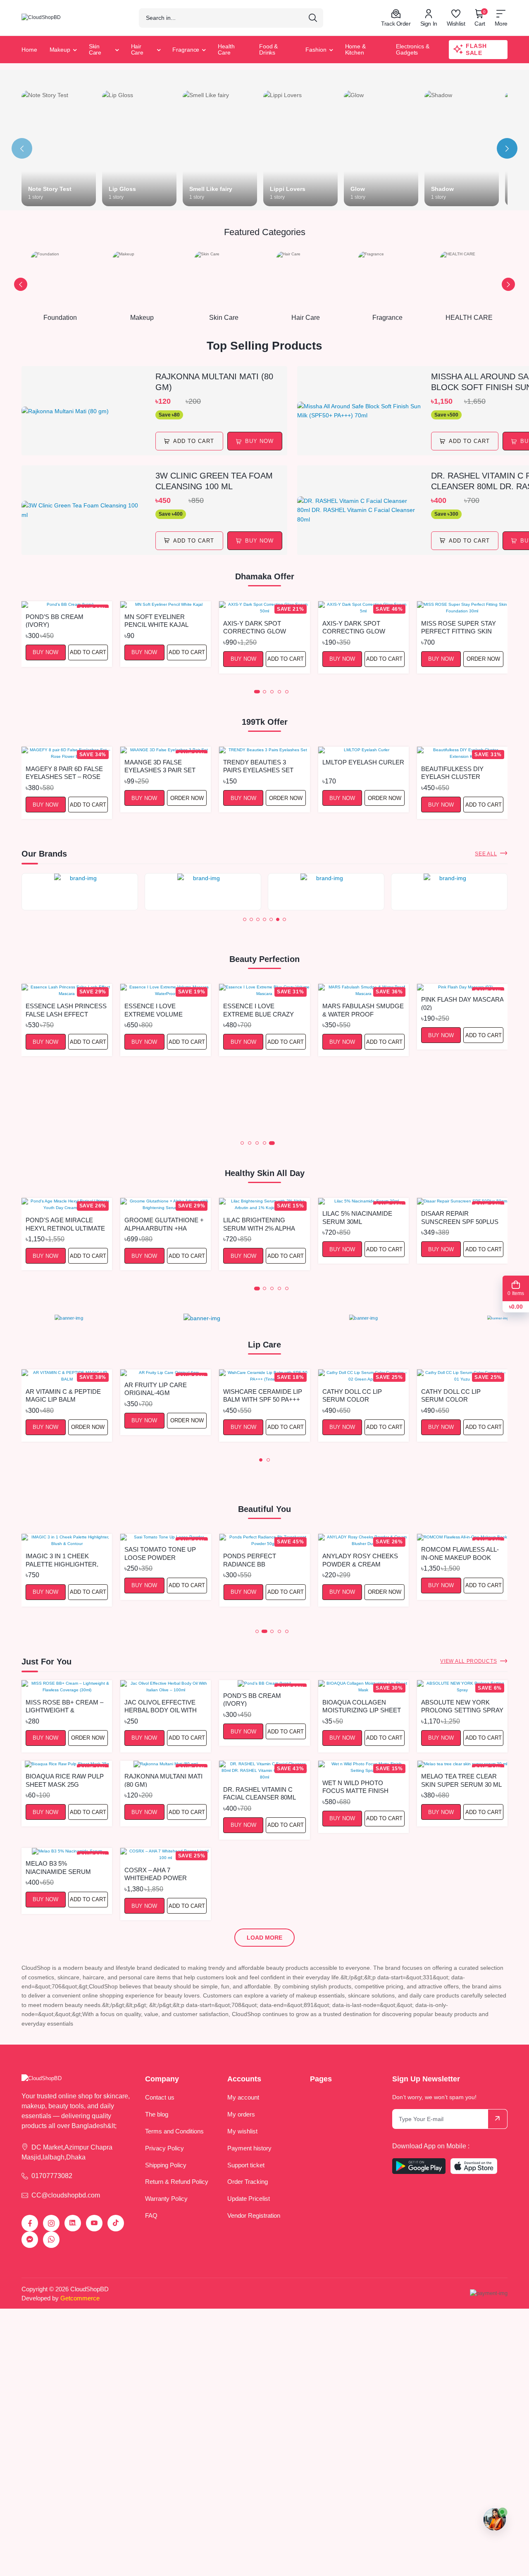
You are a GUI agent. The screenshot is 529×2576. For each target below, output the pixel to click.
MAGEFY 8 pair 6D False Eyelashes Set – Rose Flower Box (64, 773)
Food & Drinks (268, 49)
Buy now (259, 441)
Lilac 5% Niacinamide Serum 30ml (357, 1217)
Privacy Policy (164, 2148)
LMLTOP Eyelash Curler (363, 762)
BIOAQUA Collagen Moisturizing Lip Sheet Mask (362, 1706)
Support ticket (246, 2165)
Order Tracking (248, 2182)
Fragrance (186, 50)
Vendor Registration (254, 2215)
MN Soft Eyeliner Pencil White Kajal (156, 620)
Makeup (60, 50)
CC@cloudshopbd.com (66, 2195)
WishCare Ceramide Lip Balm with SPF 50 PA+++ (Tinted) (263, 1395)
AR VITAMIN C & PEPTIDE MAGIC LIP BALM (63, 1395)
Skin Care (95, 49)
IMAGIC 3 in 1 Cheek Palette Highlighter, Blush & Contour (62, 1560)
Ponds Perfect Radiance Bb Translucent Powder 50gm (261, 1560)
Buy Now (45, 652)
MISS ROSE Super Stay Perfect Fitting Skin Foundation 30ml (459, 627)
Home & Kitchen (355, 49)
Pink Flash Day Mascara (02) (462, 1003)
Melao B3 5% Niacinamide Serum (58, 1867)
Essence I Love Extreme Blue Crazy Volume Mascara (259, 1010)
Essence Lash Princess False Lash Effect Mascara (66, 1010)
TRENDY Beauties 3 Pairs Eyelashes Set (258, 766)
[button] (21, 284)
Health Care (226, 49)
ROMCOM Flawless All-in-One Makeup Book (460, 1553)
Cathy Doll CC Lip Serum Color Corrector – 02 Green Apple (361, 1395)
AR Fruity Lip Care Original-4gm (156, 1389)
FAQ (151, 2215)
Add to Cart (88, 652)
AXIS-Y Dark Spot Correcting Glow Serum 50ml (255, 627)
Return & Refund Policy (177, 2182)
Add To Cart (194, 441)
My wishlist (242, 2131)
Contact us (160, 2097)
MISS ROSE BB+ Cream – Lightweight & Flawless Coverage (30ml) (64, 1706)
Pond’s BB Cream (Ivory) (55, 620)
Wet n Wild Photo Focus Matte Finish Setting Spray (355, 1787)
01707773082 (52, 2176)
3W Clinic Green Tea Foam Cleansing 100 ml (214, 481)
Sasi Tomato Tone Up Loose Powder (160, 1553)
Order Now (483, 659)
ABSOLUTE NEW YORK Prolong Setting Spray (462, 1706)
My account (243, 2097)
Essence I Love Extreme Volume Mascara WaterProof (162, 1010)
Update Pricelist (249, 2199)
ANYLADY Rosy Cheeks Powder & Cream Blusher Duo (360, 1560)
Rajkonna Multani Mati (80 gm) (214, 382)
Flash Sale (476, 49)
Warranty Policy (166, 2199)
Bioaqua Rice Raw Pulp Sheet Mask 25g (65, 1780)
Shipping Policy (166, 2165)
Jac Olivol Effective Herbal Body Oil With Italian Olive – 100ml (161, 1706)
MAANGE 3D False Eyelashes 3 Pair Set (160, 766)
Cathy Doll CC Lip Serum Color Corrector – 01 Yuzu (457, 1395)
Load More (264, 1938)
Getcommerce (80, 2298)
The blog (157, 2114)
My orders (241, 2114)
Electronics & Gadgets (412, 49)
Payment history (249, 2148)
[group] (80, 892)
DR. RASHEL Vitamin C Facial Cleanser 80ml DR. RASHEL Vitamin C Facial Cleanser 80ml (260, 1793)
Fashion (316, 50)
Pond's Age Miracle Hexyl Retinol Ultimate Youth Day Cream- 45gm (66, 1224)
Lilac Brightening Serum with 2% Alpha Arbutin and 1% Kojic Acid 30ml (259, 1224)
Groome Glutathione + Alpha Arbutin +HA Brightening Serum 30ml (164, 1224)
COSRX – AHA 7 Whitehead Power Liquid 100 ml (156, 1874)
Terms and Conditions (174, 2131)
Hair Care (137, 49)
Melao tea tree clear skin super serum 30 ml (461, 1780)
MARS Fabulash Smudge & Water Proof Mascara (363, 1010)
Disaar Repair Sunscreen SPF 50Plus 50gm (460, 1217)
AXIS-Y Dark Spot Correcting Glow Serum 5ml (354, 627)
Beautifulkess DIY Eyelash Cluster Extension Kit (452, 773)
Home (29, 50)
